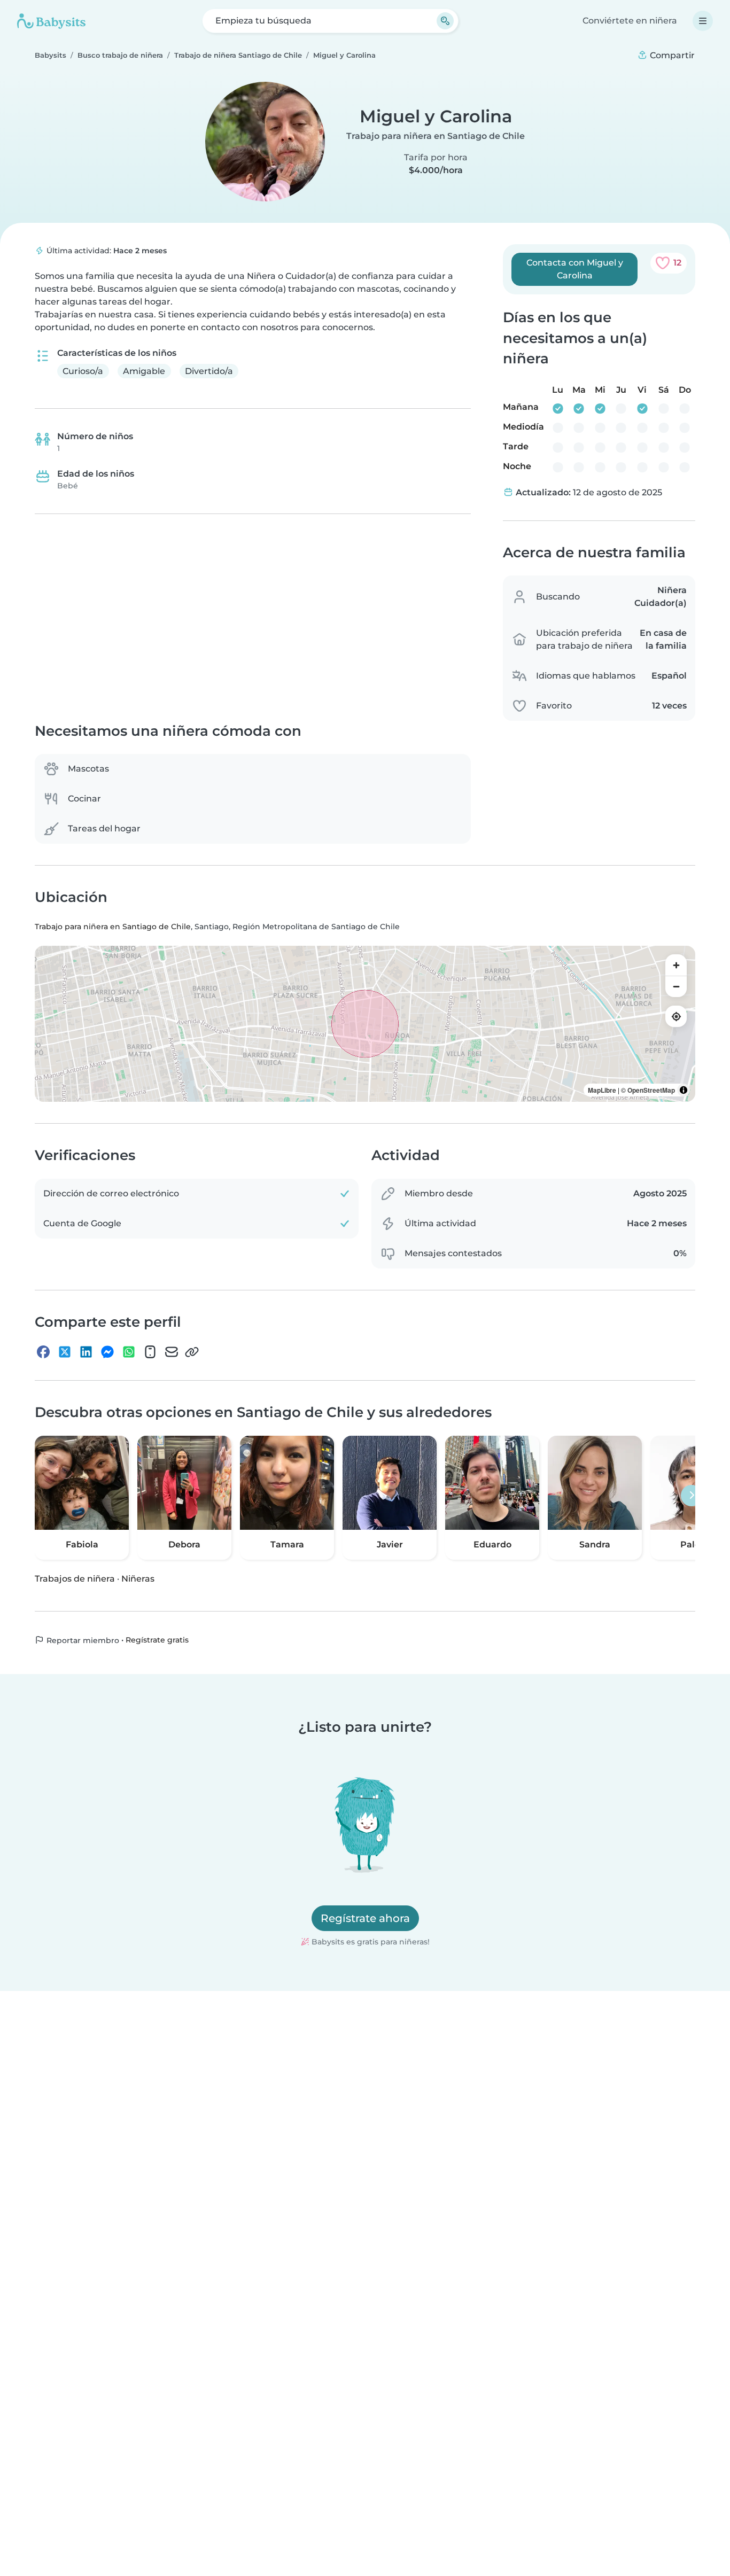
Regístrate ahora (365, 1918)
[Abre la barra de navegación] (703, 21)
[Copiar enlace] (192, 1352)
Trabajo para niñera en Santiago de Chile (436, 136)
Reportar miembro (82, 1640)
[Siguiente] (692, 1496)
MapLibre (602, 1091)
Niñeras (138, 1579)
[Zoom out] (676, 987)
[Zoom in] (676, 966)
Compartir (671, 55)
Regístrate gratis (157, 1640)
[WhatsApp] (129, 1352)
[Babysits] (51, 21)
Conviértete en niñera (630, 21)
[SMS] (150, 1352)
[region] (365, 1024)
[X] (65, 1352)
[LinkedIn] (86, 1352)
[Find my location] (676, 1017)
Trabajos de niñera (75, 1579)
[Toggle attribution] (684, 1091)
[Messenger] (107, 1352)
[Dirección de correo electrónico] (172, 1352)
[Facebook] (43, 1352)
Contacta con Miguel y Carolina (575, 269)
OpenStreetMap (651, 1091)
